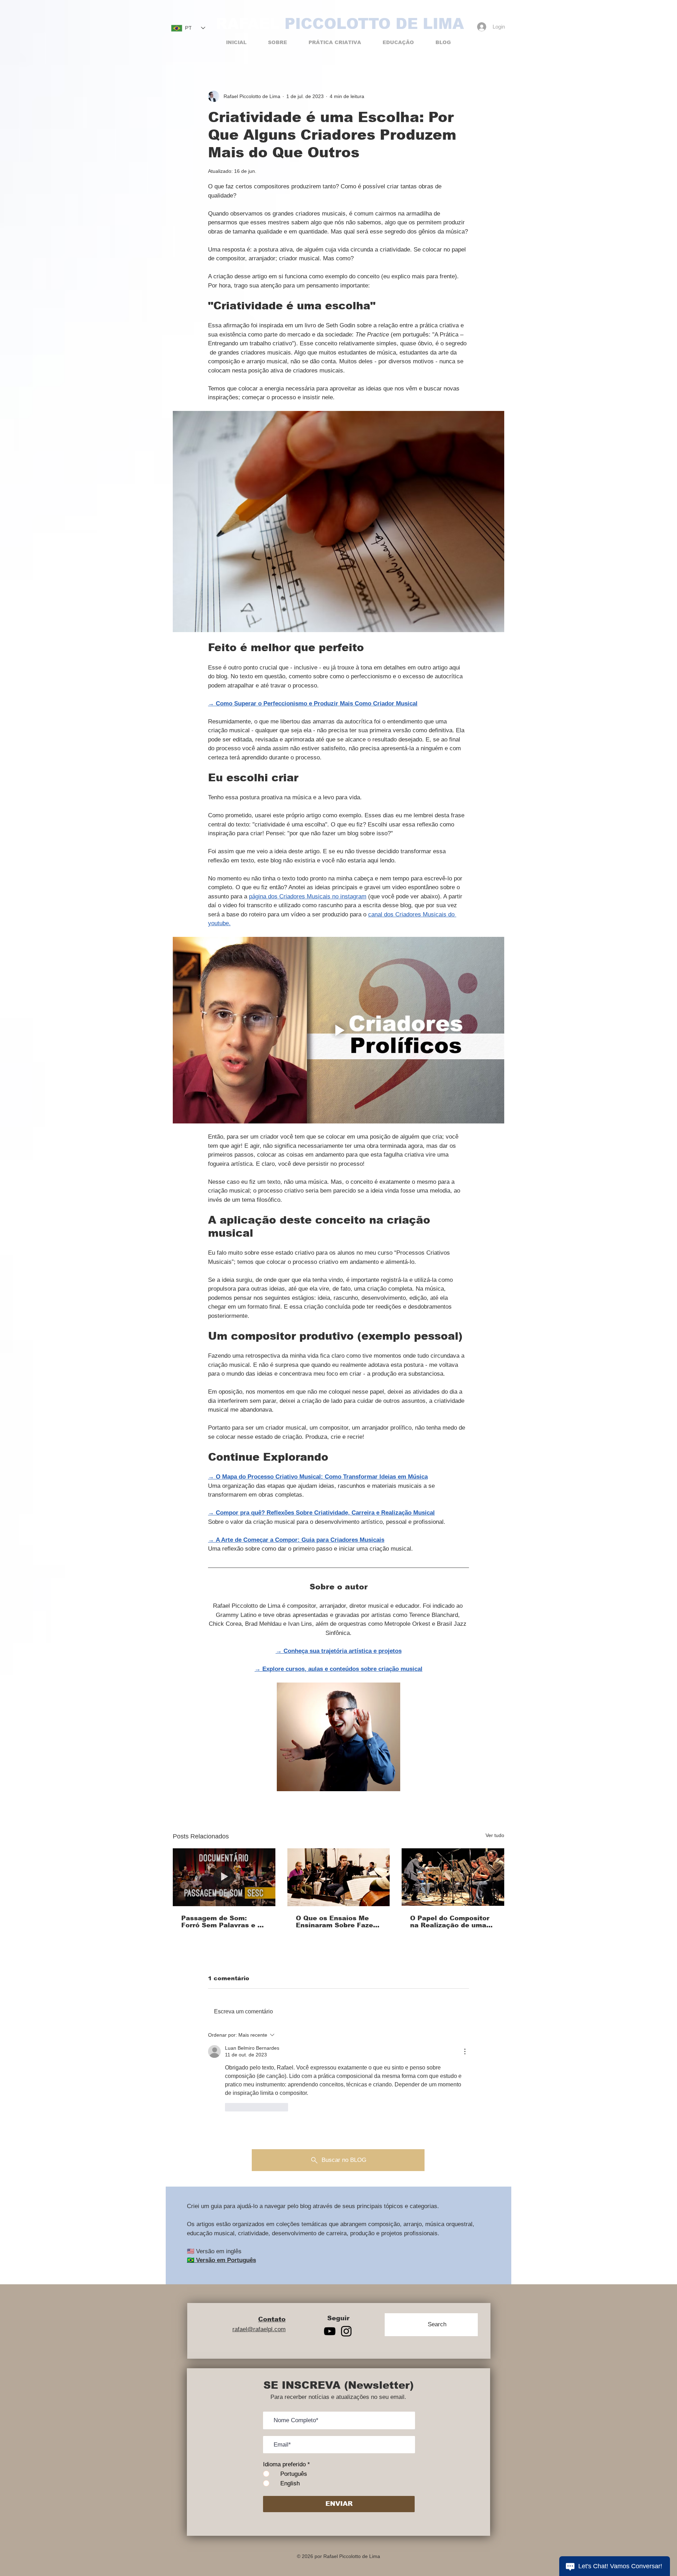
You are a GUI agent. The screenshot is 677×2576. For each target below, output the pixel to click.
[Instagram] (346, 2331)
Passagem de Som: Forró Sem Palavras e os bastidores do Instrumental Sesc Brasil (223, 1922)
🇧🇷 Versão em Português (221, 2260)
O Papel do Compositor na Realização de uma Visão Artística (450, 1922)
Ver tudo (495, 1835)
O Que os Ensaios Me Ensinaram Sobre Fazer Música (336, 1922)
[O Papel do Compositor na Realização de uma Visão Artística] (453, 1877)
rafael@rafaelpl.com (259, 2329)
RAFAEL (248, 24)
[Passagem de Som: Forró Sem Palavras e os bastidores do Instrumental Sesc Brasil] (224, 1877)
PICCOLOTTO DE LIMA (374, 24)
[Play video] (338, 1030)
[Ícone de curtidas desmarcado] (230, 2107)
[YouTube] (330, 2331)
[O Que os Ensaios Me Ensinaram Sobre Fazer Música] (339, 1877)
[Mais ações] (465, 2051)
